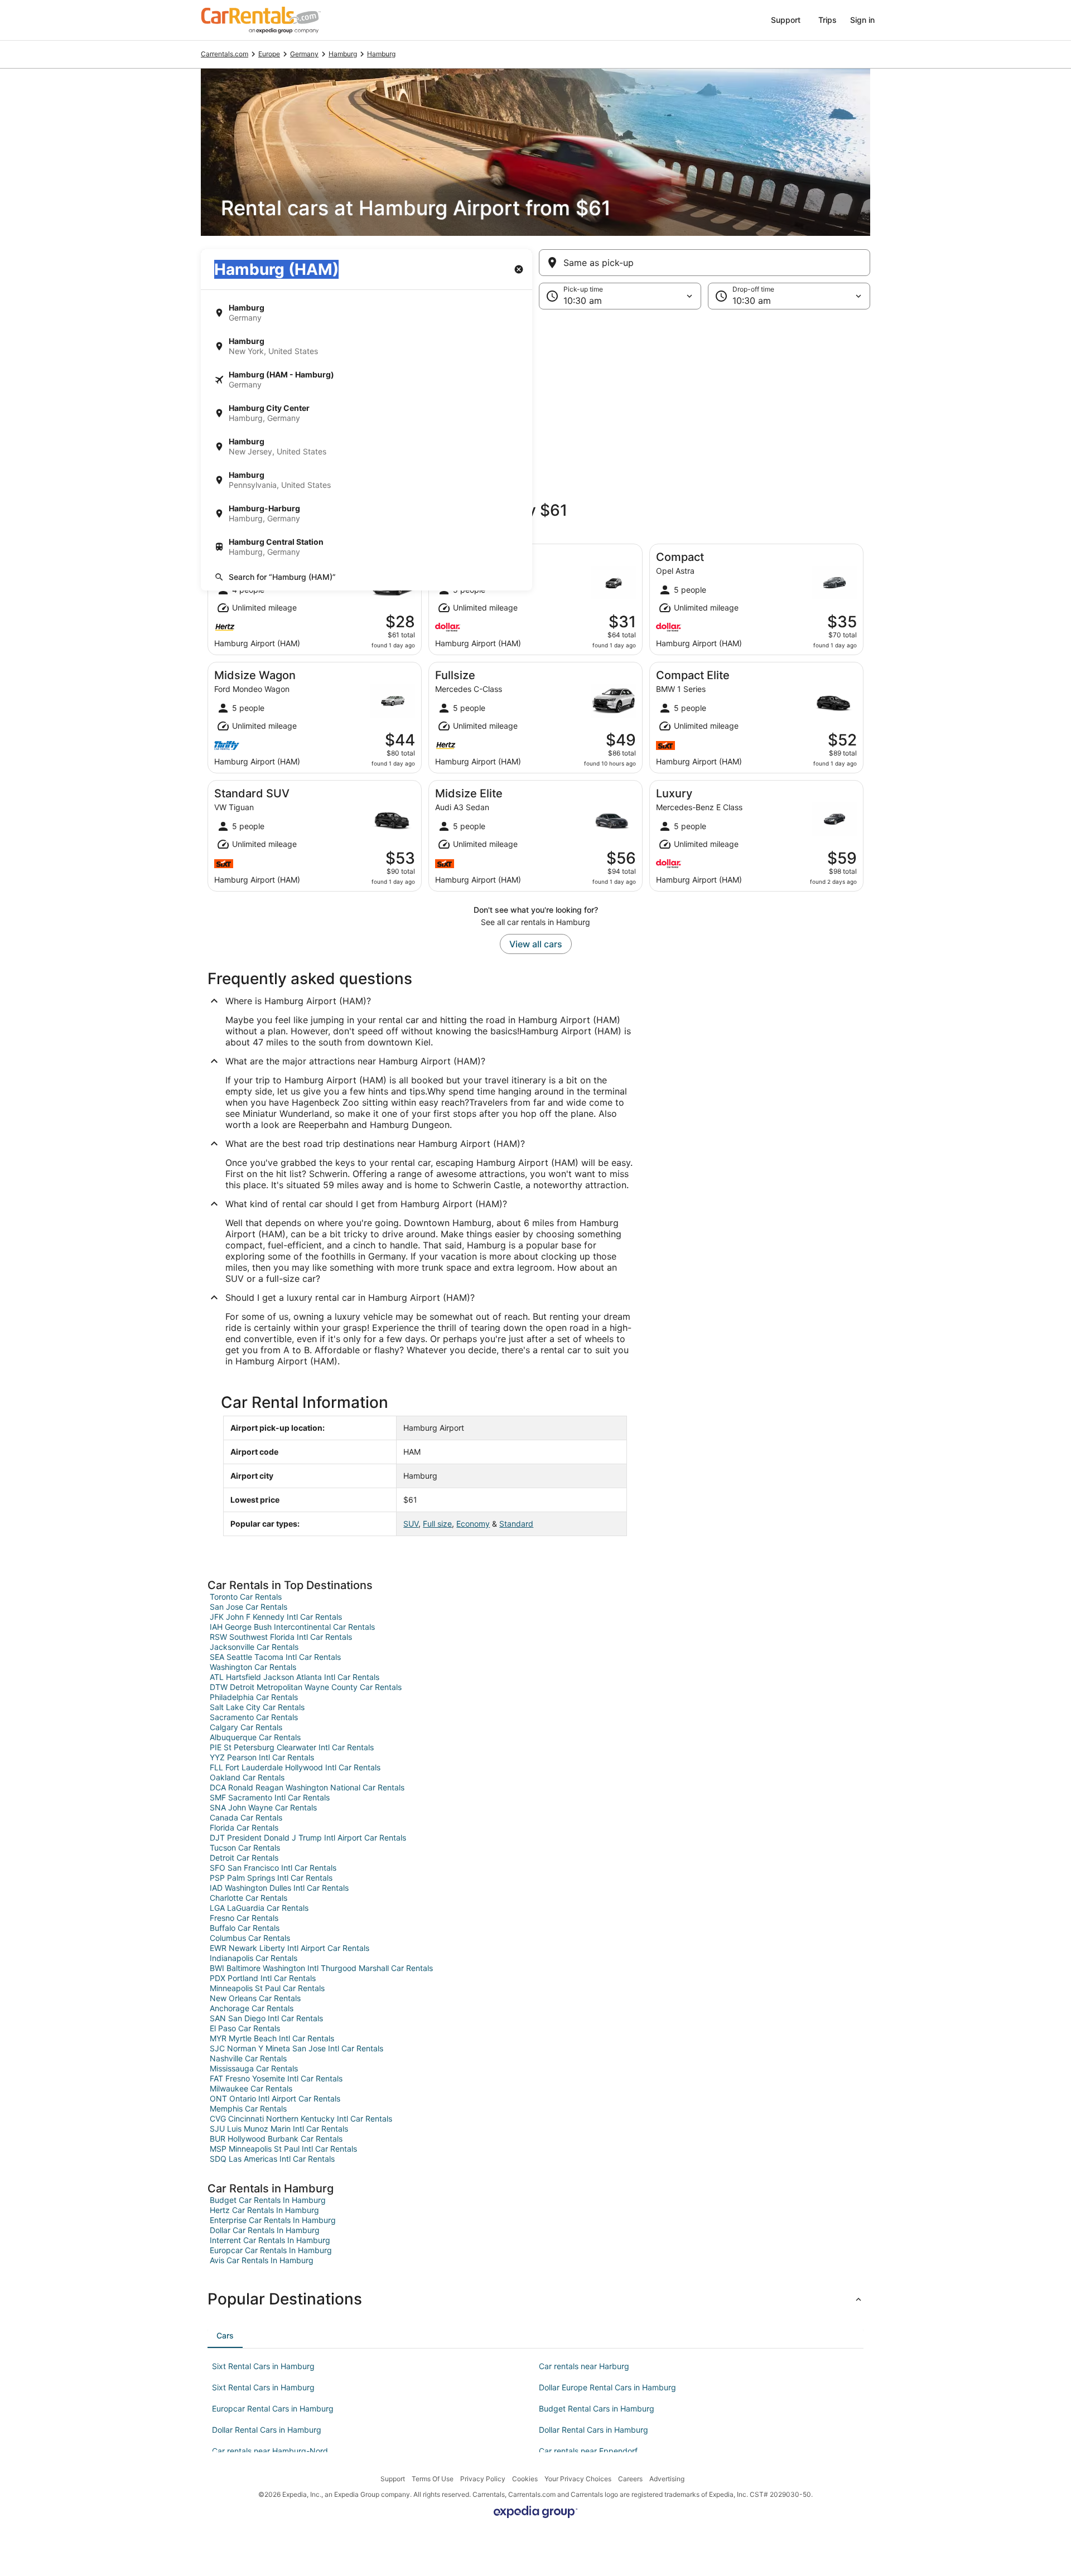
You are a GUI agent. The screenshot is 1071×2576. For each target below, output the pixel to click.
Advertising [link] (667, 2479)
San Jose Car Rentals (249, 1607)
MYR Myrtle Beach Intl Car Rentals (272, 2038)
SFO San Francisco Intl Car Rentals (273, 1868)
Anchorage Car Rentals (252, 2008)
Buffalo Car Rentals (245, 1928)
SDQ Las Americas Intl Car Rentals (272, 2159)
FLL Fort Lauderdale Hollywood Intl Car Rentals (295, 1767)
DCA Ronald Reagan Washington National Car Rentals (307, 1787)
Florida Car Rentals (244, 1827)
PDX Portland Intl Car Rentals (263, 1978)
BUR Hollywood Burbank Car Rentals (276, 2139)
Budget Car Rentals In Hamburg (268, 2200)
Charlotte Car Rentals (249, 1898)
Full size (437, 1524)
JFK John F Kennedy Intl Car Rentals (276, 1617)
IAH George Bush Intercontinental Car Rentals (292, 1627)
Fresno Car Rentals (244, 1918)
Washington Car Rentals (253, 1667)
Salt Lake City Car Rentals (257, 1707)
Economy (473, 1524)
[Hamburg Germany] (366, 313)
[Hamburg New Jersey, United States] (366, 447)
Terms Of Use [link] (433, 2479)
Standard (516, 1524)
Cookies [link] (525, 2479)
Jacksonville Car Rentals (254, 1647)
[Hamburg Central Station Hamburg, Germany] (366, 547)
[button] (535, 401)
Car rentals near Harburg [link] (584, 2366)
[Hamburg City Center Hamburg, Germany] (366, 413)
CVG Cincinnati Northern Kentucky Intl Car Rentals (301, 2119)
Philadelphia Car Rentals (254, 1697)
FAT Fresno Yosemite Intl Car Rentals (276, 2078)
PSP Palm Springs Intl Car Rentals (271, 1878)
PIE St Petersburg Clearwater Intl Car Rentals (292, 1747)
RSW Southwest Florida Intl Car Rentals (281, 1637)
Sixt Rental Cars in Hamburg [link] (263, 2366)
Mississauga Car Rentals (254, 2068)
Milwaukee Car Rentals (251, 2088)
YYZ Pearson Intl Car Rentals (262, 1757)
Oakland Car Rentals (247, 1777)
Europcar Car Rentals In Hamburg (271, 2250)
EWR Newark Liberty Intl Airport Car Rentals (290, 1948)
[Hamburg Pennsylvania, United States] (366, 480)
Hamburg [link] (343, 54)
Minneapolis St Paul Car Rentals (267, 1988)
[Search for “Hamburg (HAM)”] (366, 577)
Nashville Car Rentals (248, 2058)
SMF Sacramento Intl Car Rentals (270, 1797)
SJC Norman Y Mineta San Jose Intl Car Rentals (296, 2048)
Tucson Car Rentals (245, 1848)
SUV (411, 1524)
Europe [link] (269, 54)
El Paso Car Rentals (245, 2028)
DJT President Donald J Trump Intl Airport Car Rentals (308, 1837)
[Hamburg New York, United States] (366, 346)
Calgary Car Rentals (246, 1727)
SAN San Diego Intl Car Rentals (266, 2018)
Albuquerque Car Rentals (255, 1737)
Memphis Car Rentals (248, 2108)
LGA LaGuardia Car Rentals (259, 1908)
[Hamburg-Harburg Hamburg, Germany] (366, 514)
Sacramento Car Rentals (254, 1717)
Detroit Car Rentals (244, 1858)
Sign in (862, 20)
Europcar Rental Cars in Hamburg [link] (273, 2408)
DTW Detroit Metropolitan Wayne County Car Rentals (306, 1687)
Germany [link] (304, 54)
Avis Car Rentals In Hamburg (262, 2260)
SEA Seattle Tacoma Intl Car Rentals (275, 1657)
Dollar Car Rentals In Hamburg (265, 2230)
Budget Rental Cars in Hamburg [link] (597, 2408)
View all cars (536, 944)
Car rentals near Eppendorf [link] (588, 2451)
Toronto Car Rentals (246, 1597)
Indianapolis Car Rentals (254, 1958)
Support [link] (393, 2479)
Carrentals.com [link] (225, 54)
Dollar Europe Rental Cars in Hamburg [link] (607, 2387)
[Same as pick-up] (705, 263)
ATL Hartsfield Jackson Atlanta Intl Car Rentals (295, 1677)
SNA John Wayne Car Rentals (263, 1807)
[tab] (225, 2336)
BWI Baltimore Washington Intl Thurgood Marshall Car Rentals (321, 1968)
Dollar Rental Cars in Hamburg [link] (267, 2430)
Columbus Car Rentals (250, 1938)
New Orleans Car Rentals (255, 1998)
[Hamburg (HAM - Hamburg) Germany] (366, 380)
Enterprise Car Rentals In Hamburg (273, 2220)
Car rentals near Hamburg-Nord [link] (270, 2451)
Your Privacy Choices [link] (578, 2479)
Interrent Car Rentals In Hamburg (270, 2240)
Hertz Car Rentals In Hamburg (264, 2210)
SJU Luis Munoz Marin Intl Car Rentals (279, 2129)
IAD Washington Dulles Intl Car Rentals (279, 1888)
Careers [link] (630, 2479)
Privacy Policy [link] (483, 2479)
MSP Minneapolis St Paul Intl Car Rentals (283, 2149)
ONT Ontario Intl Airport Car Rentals (275, 2098)
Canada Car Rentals (246, 1817)
